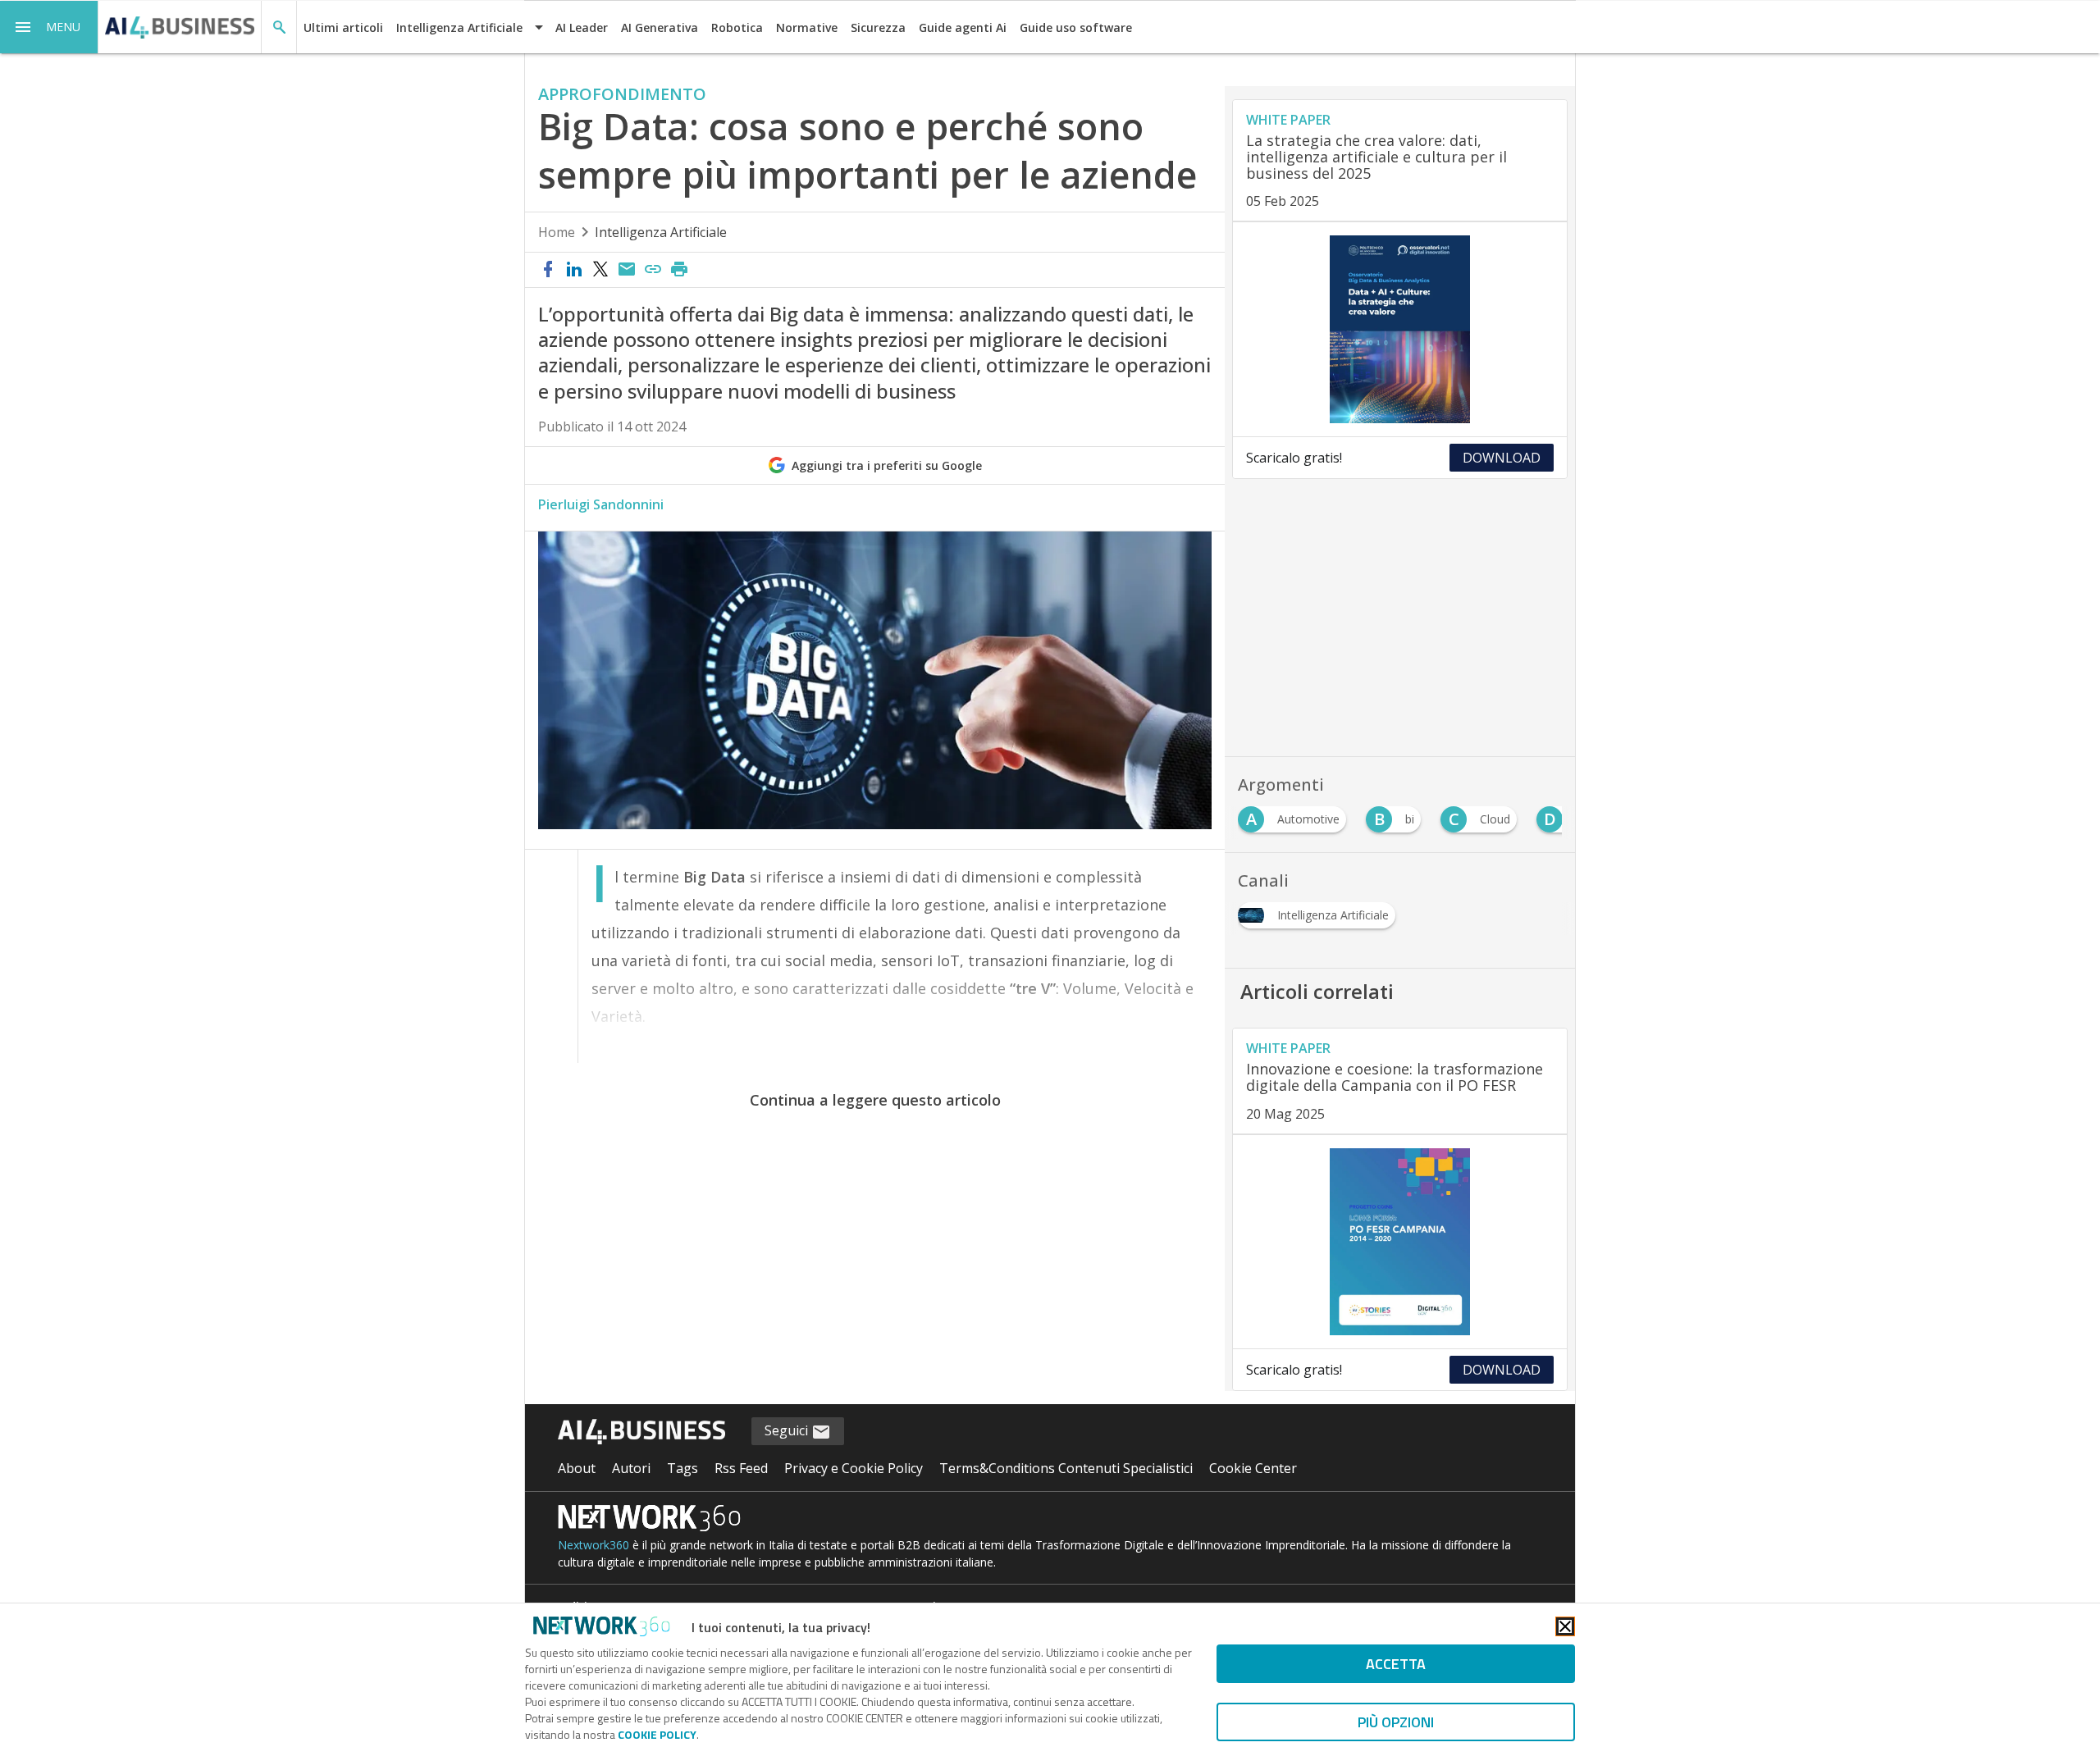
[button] (49, 27)
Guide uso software (1076, 27)
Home (557, 232)
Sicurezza (878, 27)
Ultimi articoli (343, 27)
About (577, 1468)
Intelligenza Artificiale (661, 232)
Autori (631, 1468)
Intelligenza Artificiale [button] (459, 27)
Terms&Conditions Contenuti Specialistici (1066, 1468)
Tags (682, 1468)
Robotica (737, 27)
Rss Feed (741, 1468)
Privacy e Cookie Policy (854, 1468)
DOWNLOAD (1502, 458)
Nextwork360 (593, 1545)
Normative (807, 27)
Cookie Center (1253, 1468)
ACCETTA (1396, 1664)
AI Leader (582, 27)
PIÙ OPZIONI (1396, 1722)
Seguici (788, 1430)
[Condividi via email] (627, 270)
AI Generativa (660, 27)
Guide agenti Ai (963, 27)
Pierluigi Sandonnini (601, 504)
